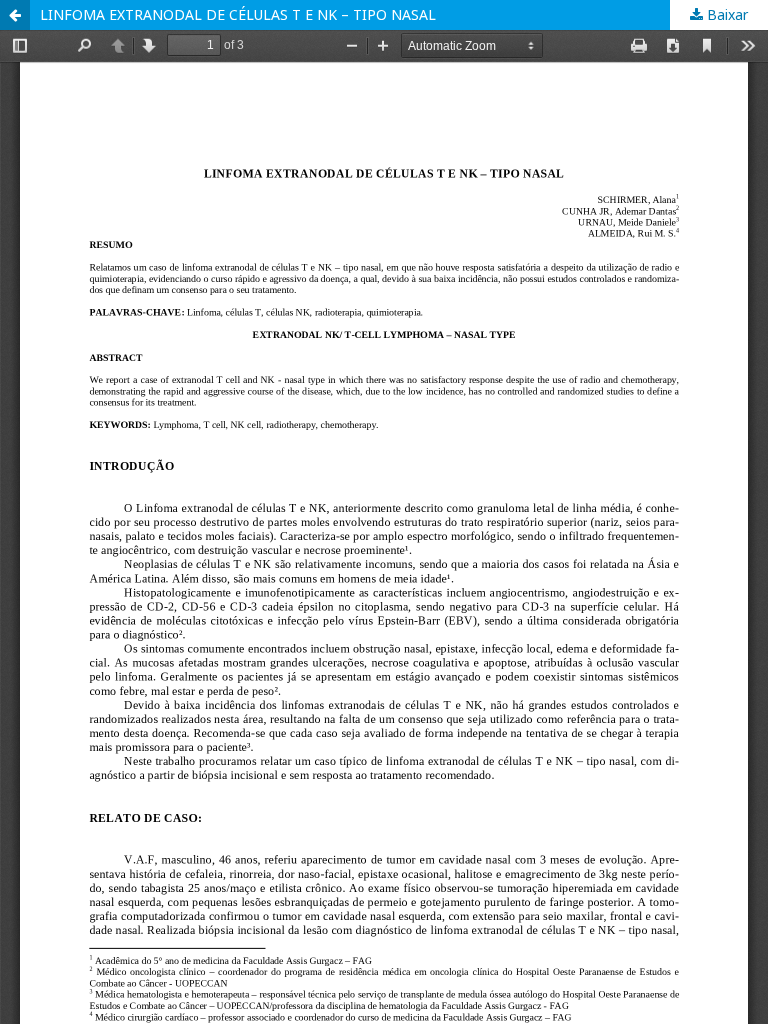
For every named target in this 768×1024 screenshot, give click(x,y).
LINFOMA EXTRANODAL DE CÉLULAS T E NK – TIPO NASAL (238, 14)
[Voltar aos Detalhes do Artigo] (15, 15)
